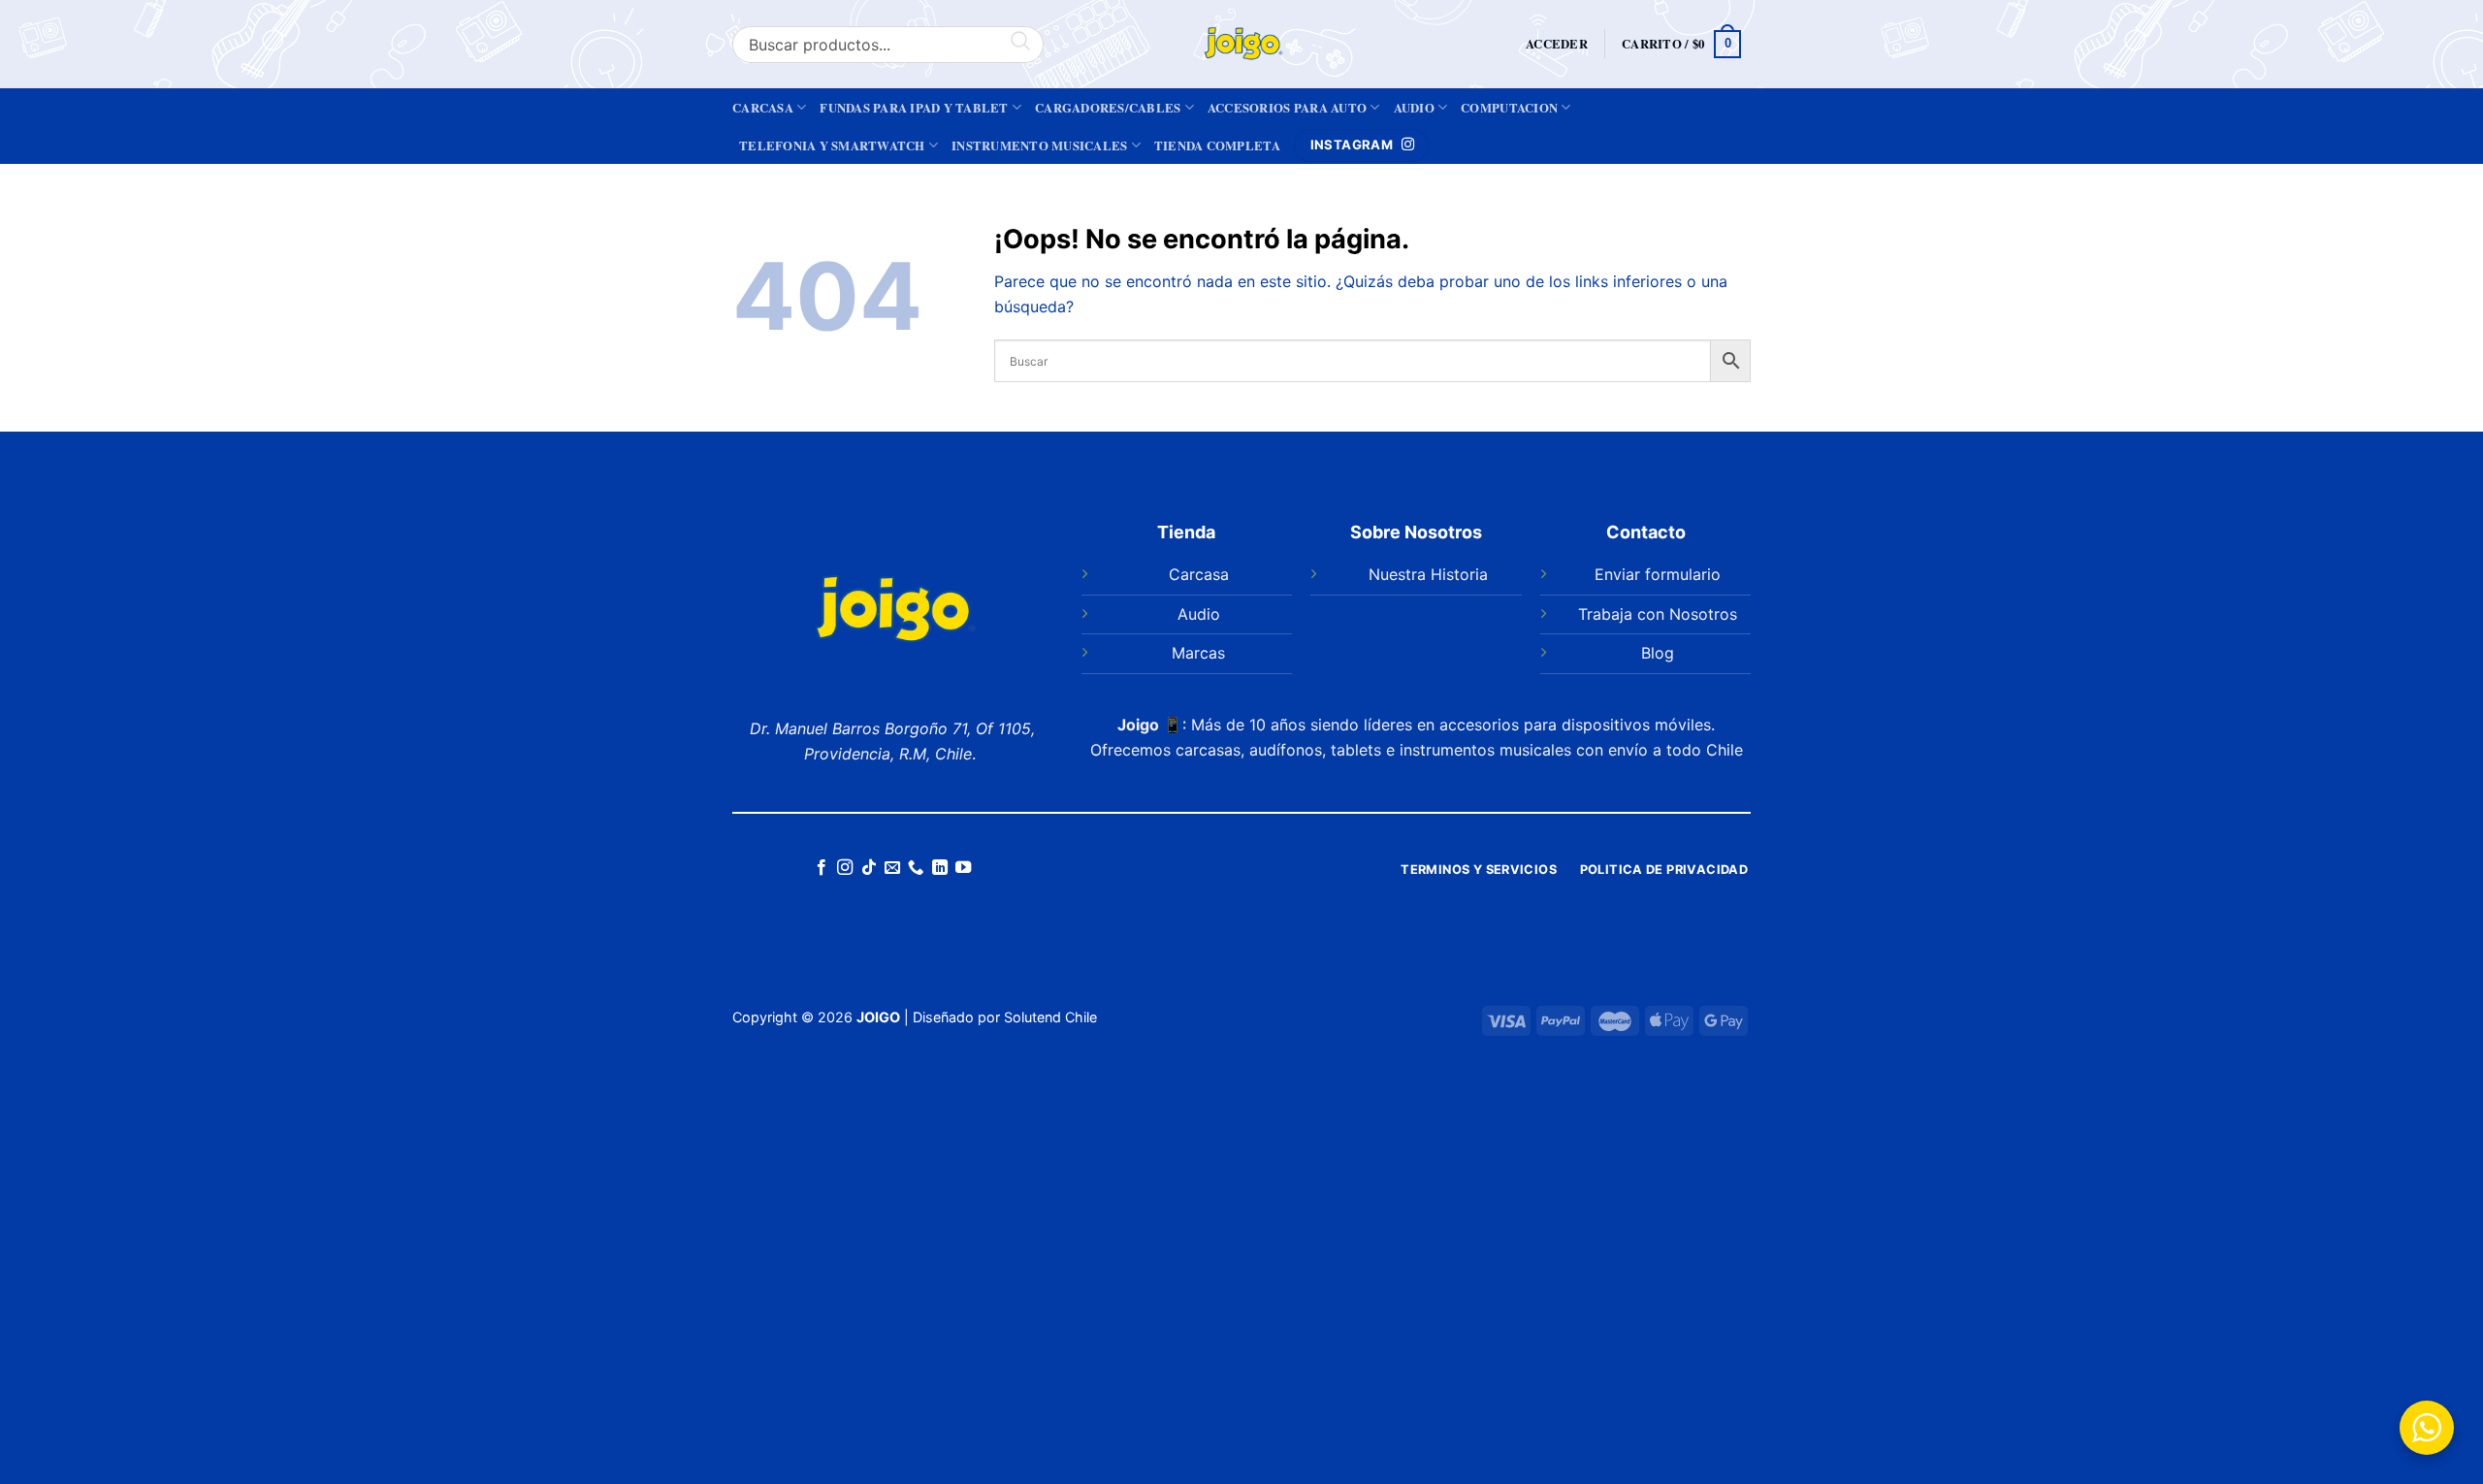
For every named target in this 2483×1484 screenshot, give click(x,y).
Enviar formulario (1658, 574)
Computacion (1509, 108)
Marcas (1198, 653)
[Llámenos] (916, 868)
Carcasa (763, 108)
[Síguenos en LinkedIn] (940, 868)
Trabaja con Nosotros (1658, 614)
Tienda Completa (1217, 145)
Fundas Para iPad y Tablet (914, 108)
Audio (1414, 108)
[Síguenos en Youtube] (963, 868)
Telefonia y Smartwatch (832, 145)
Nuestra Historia (1428, 574)
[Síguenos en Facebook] (821, 868)
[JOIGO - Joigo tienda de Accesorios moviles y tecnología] (1241, 44)
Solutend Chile (1050, 1017)
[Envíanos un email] (892, 868)
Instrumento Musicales (1039, 145)
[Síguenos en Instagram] (845, 868)
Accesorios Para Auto (1287, 108)
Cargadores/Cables (1108, 108)
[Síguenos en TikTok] (868, 868)
